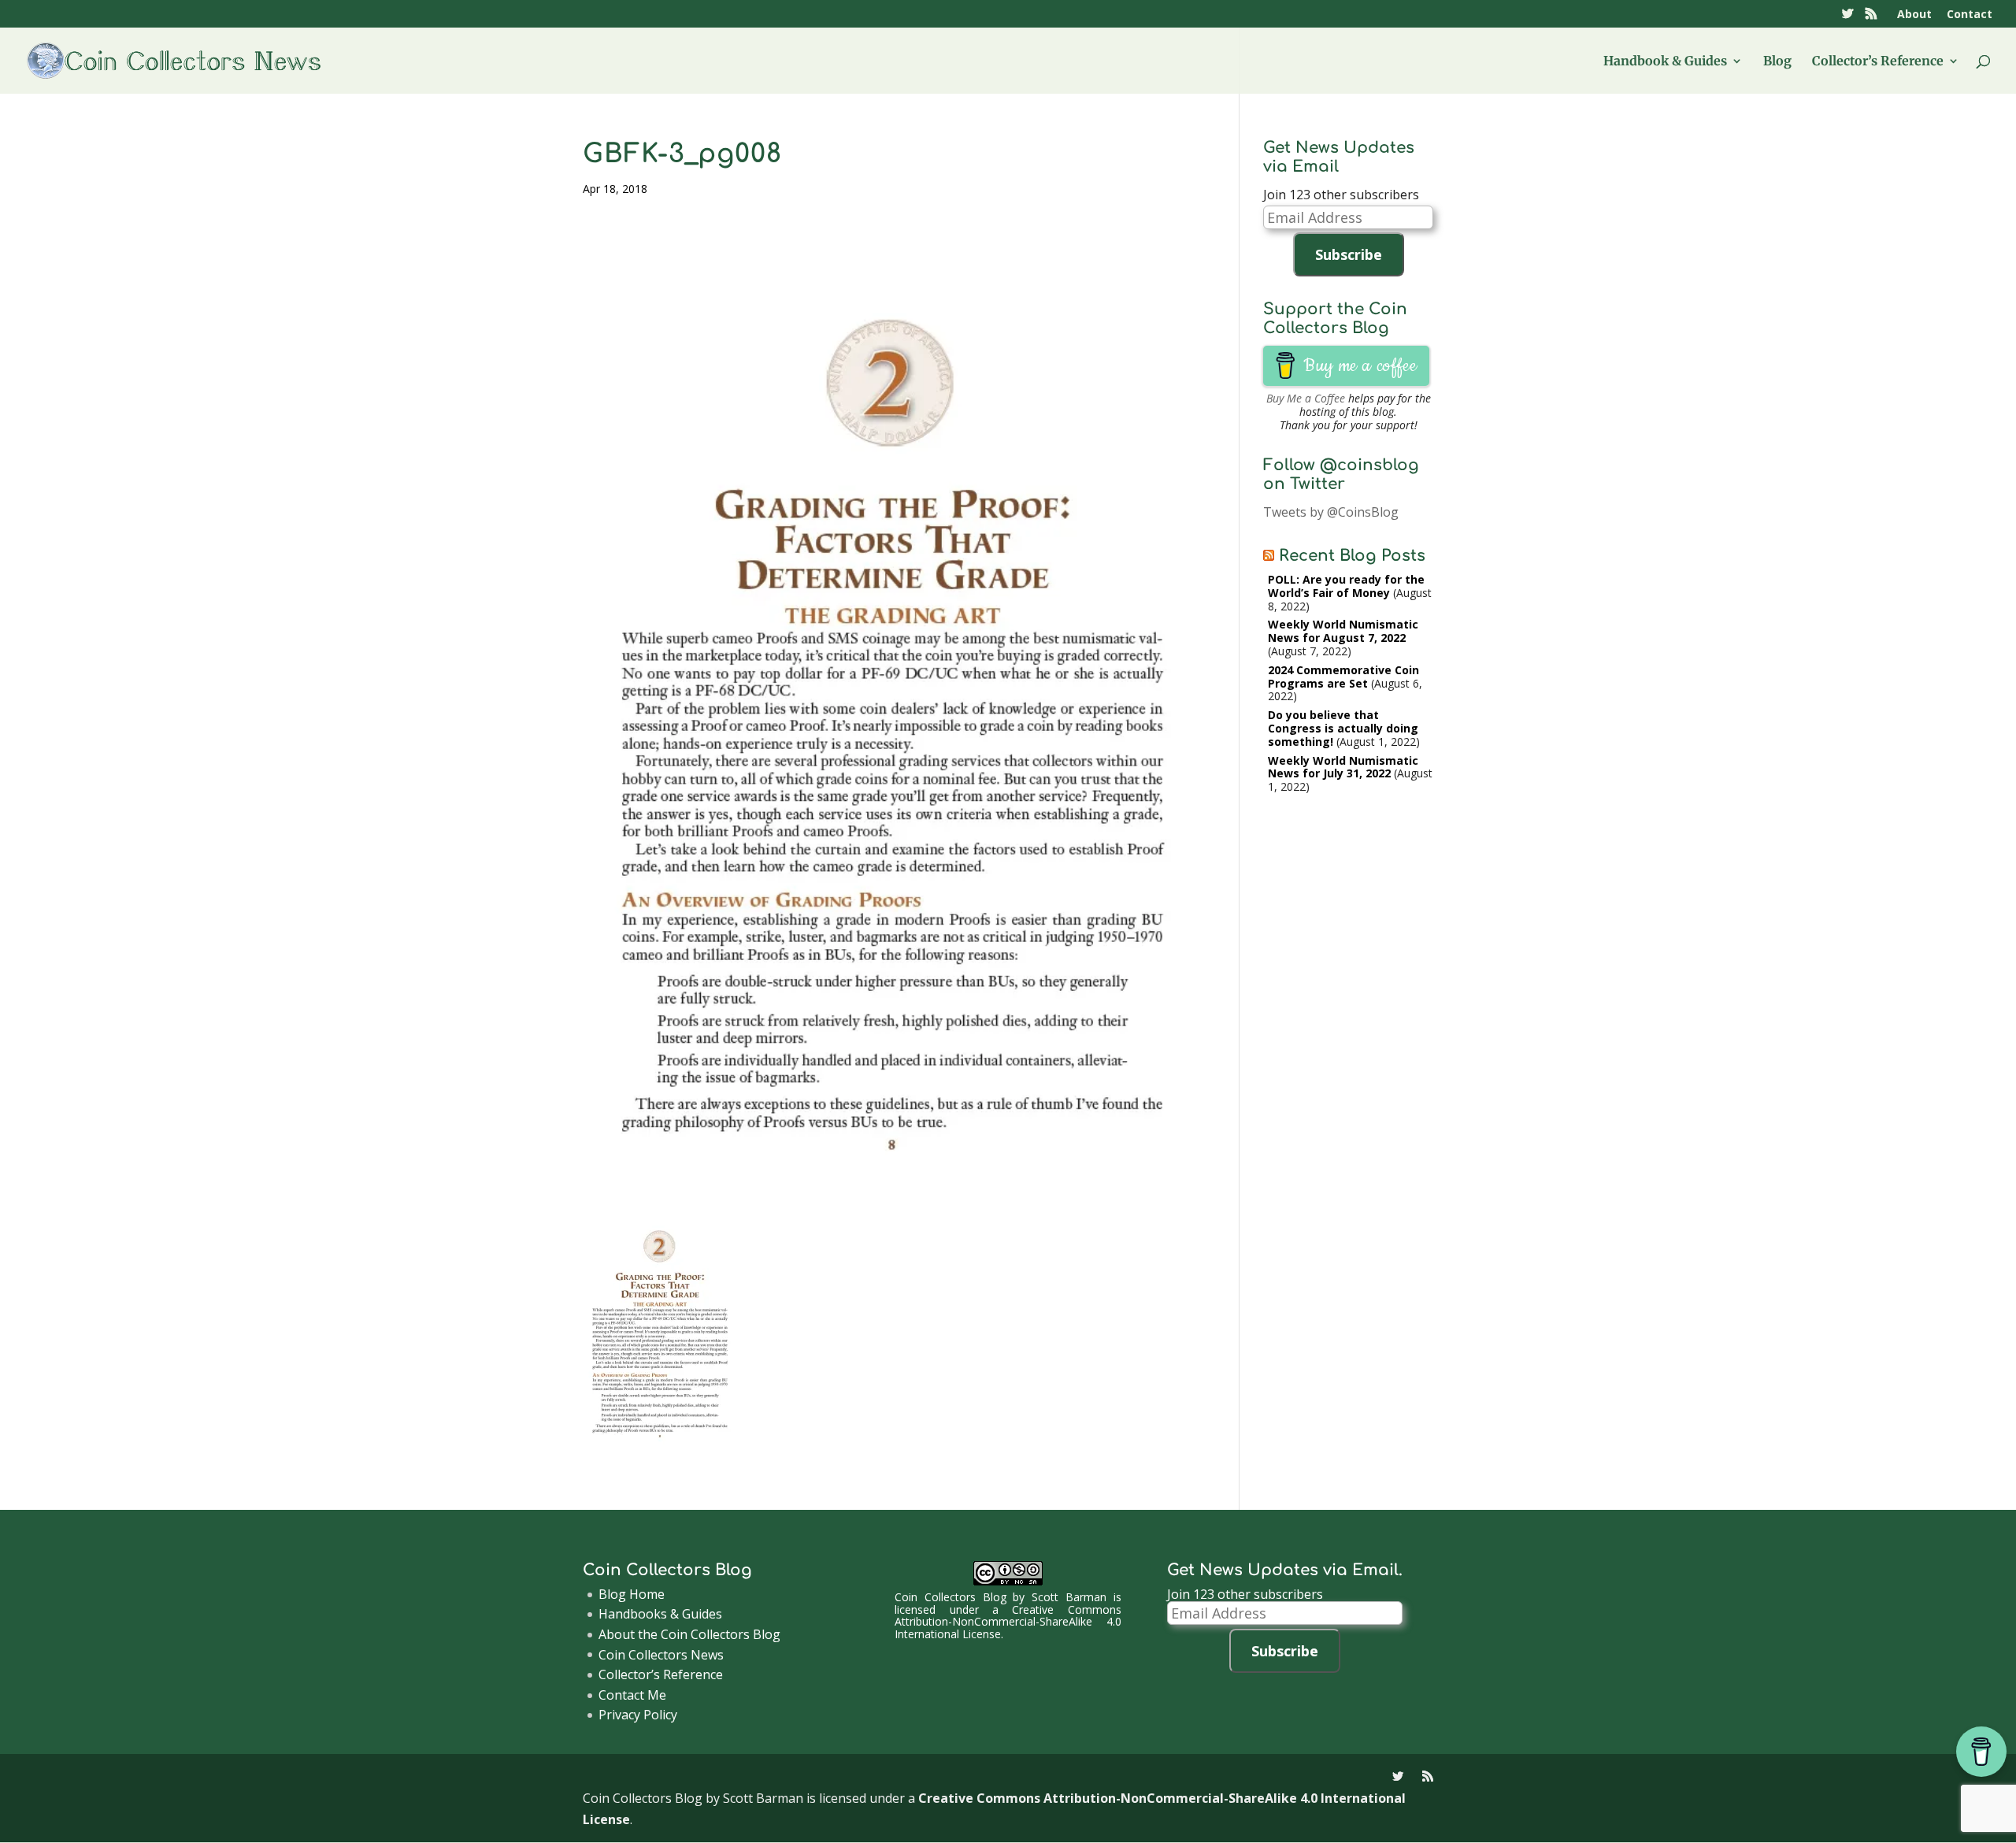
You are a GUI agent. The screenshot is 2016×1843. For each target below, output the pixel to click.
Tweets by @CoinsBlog (1331, 512)
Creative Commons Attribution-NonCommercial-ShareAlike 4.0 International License (1008, 1622)
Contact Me (632, 1695)
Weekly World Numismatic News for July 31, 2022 (1343, 767)
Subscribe (1349, 254)
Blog (1777, 62)
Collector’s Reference (1878, 62)
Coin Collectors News (661, 1655)
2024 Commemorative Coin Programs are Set (1343, 677)
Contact (1970, 15)
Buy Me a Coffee (1306, 398)
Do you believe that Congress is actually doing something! (1343, 728)
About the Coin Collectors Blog (689, 1634)
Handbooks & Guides (660, 1614)
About (1914, 15)
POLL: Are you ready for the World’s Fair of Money (1346, 586)
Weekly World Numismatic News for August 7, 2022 (1343, 631)
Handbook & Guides (1665, 62)
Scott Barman (1069, 1597)
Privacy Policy (638, 1715)
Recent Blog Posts (1352, 556)
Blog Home (632, 1594)
